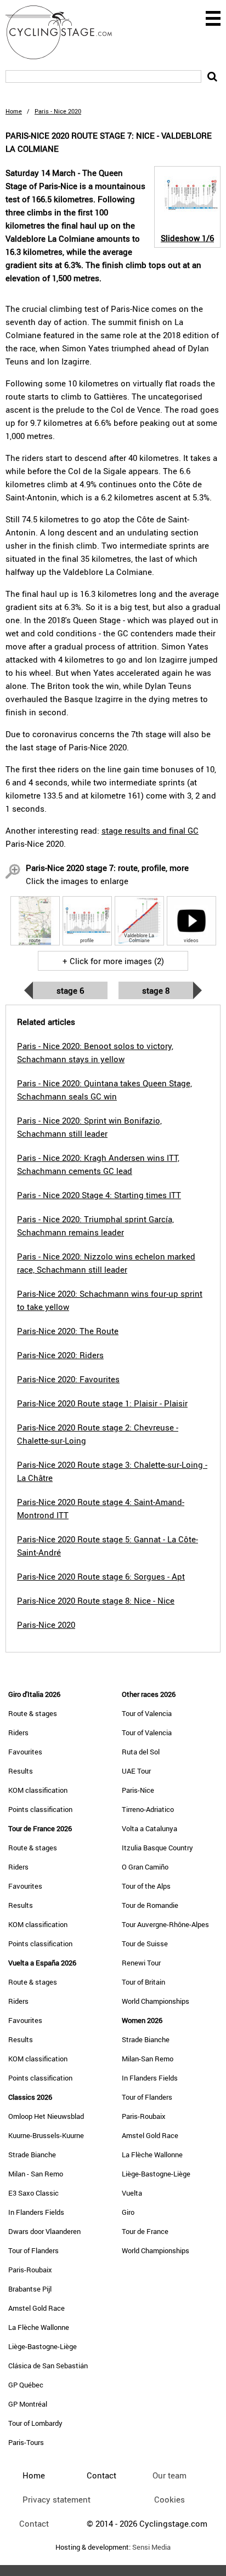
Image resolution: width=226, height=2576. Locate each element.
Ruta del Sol (141, 1752)
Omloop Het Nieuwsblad (46, 2116)
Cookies (169, 2499)
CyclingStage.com (66, 32)
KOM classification (38, 1790)
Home (14, 111)
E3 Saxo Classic (33, 2193)
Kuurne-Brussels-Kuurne (46, 2135)
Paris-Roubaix (30, 2270)
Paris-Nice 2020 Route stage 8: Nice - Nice (96, 1600)
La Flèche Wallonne (39, 2327)
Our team (169, 2475)
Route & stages (33, 1713)
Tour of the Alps (146, 1886)
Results (21, 1771)
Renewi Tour (141, 1963)
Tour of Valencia (147, 1713)
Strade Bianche (32, 2155)
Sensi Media (151, 2547)
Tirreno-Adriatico (148, 1809)
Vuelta (132, 2193)
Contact (34, 2523)
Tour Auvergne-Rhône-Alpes (165, 1924)
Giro (128, 2212)
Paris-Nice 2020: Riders (60, 1355)
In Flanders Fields (36, 2212)
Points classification (40, 1809)
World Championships (156, 2001)
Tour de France (145, 2231)
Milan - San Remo (36, 2174)
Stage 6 (70, 990)
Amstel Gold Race (36, 2308)
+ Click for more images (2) (113, 961)
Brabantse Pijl (30, 2289)
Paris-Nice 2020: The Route (68, 1331)
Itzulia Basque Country (157, 1848)
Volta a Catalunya (149, 1828)
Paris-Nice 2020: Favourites (68, 1379)
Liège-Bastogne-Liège (43, 2346)
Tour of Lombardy (35, 2423)
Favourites (25, 1752)
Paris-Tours (26, 2442)
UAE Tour (136, 1771)
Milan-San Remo (148, 2059)
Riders (18, 1732)
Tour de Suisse (145, 1944)
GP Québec (26, 2385)
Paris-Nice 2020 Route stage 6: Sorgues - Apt (101, 1576)
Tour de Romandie (150, 1905)
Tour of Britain (143, 1982)
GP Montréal (28, 2404)
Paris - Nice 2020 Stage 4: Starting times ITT (99, 1195)
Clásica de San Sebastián (48, 2366)
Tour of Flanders (33, 2250)
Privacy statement (56, 2499)
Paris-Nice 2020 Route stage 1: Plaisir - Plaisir (102, 1403)
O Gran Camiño (145, 1867)
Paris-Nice (138, 1790)
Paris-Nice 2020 (46, 1625)
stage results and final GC (150, 830)
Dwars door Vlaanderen (44, 2231)
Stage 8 (156, 990)
